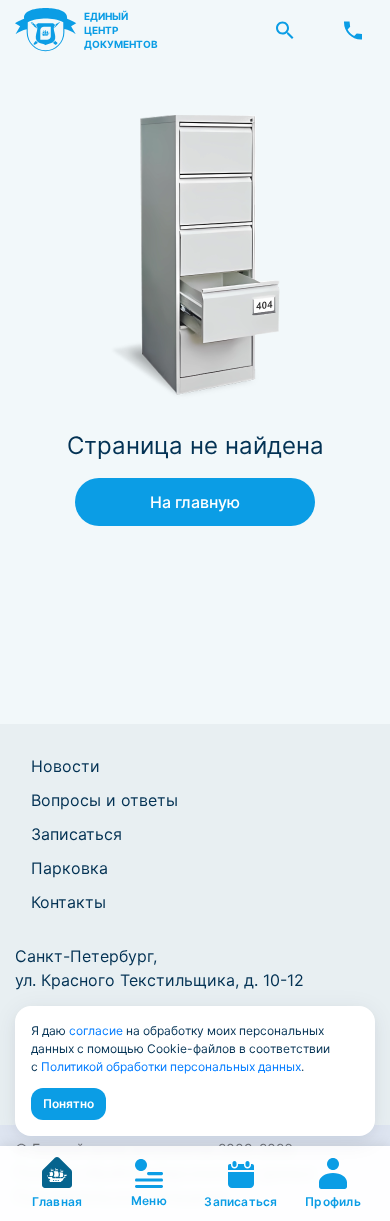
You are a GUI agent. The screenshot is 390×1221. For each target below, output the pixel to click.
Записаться (76, 834)
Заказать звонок (353, 30)
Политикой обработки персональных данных (171, 1066)
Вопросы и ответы (104, 800)
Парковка (69, 868)
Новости (65, 766)
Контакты (68, 902)
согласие (96, 1030)
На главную (195, 502)
